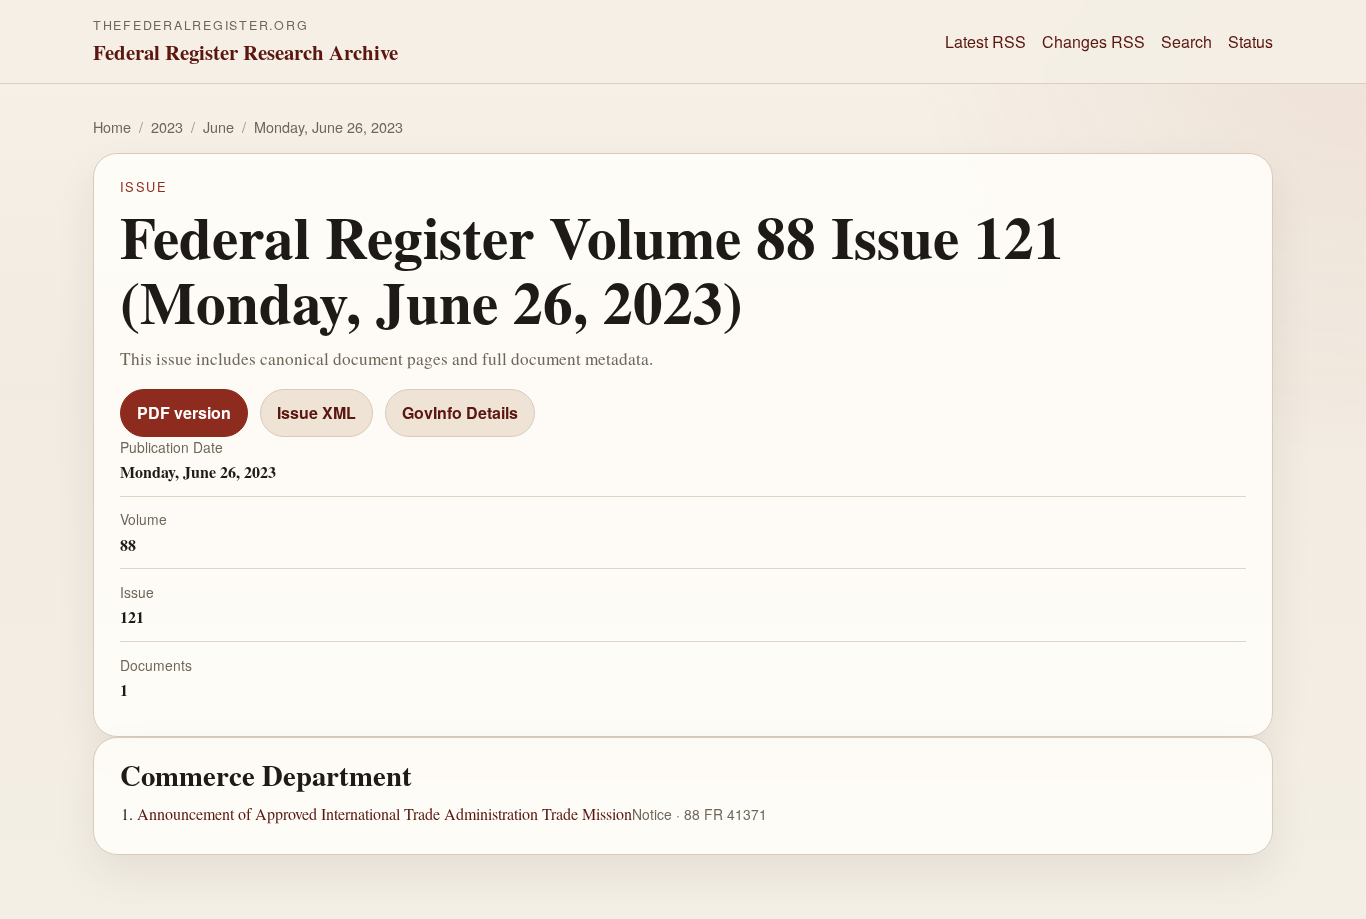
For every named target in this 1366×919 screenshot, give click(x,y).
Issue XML (316, 412)
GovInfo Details (460, 412)
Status (1250, 41)
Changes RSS (1093, 41)
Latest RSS (985, 41)
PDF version (184, 412)
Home (112, 126)
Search (1186, 41)
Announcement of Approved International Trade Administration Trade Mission (384, 814)
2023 (167, 126)
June (218, 126)
